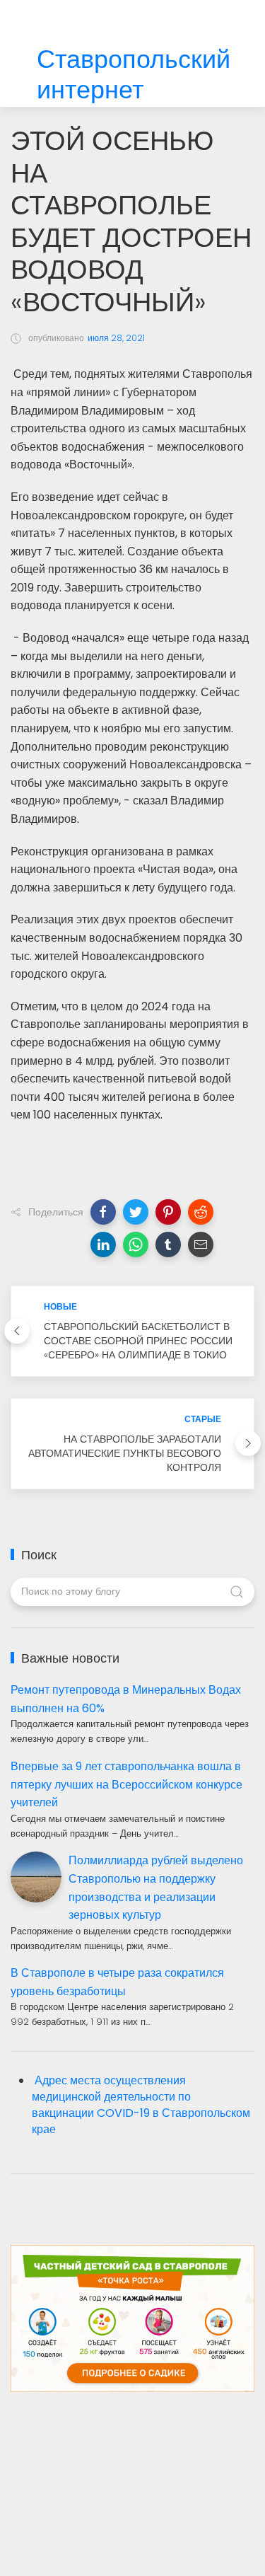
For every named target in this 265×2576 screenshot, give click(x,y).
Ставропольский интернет (134, 75)
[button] (103, 1212)
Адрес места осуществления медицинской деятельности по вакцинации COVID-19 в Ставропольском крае (141, 2105)
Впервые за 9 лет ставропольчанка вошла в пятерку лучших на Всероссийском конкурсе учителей (126, 1784)
